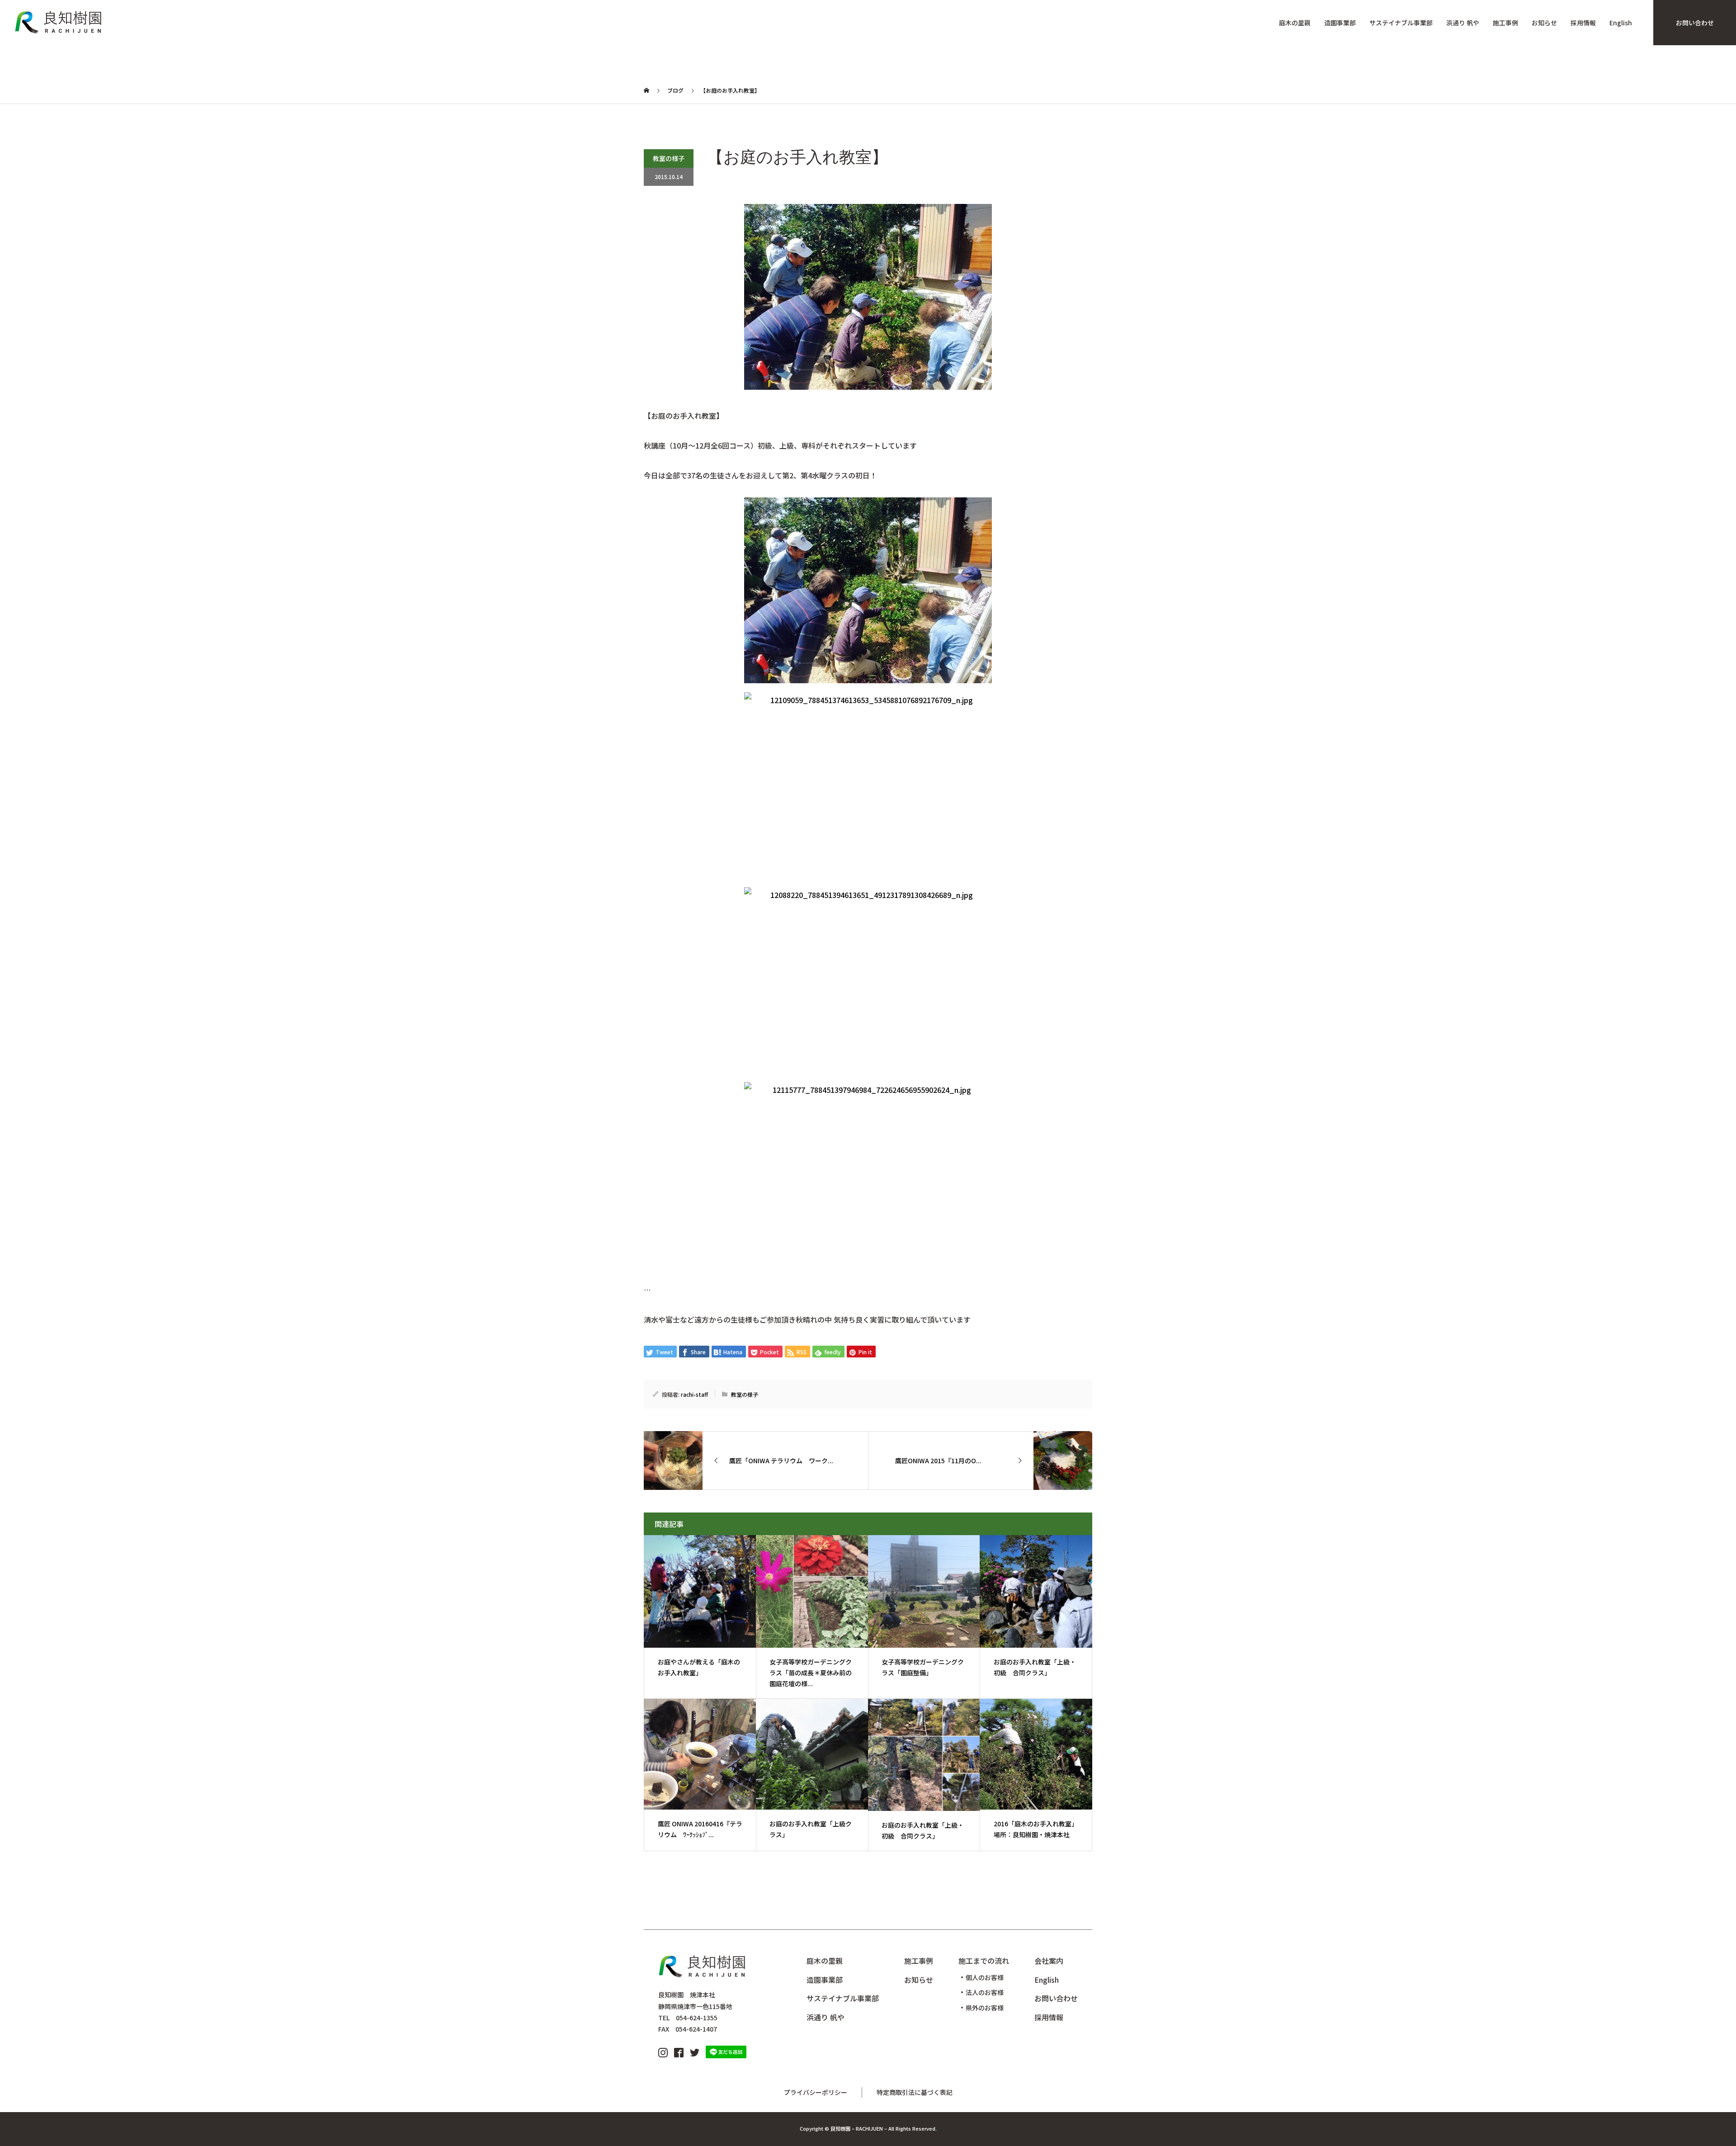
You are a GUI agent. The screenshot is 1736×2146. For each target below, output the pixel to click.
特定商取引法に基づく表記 (915, 2092)
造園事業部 (1340, 23)
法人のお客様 (985, 1992)
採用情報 (1583, 23)
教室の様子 (669, 158)
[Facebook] (679, 2051)
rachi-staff (694, 1394)
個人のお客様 (985, 1977)
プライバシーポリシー (816, 2092)
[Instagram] (663, 2051)
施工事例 (1505, 23)
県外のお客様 (985, 2008)
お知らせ (1544, 23)
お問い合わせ (1695, 23)
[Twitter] (695, 2051)
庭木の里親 (1295, 23)
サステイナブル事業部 (1401, 23)
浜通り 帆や (1463, 23)
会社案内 (1049, 1961)
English (1621, 23)
